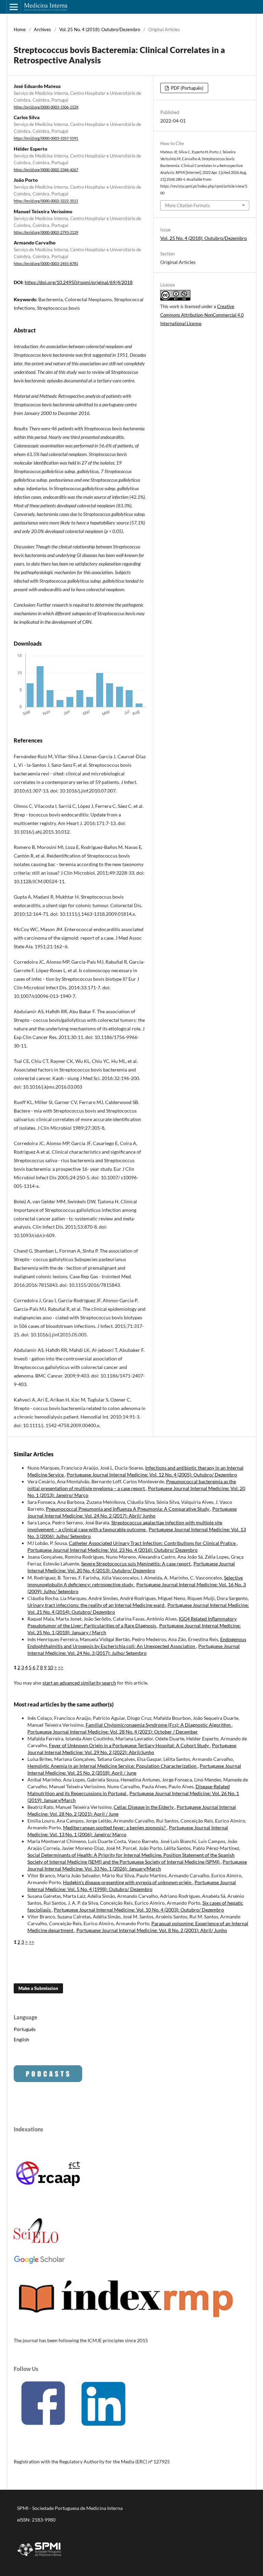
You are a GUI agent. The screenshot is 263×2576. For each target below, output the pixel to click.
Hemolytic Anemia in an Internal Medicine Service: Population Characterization (112, 1766)
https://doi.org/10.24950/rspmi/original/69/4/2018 (79, 282)
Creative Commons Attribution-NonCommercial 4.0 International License (202, 315)
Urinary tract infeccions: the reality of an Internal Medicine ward (96, 1605)
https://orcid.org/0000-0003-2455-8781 (46, 264)
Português (25, 2029)
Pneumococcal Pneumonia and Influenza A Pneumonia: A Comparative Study (128, 1509)
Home (20, 29)
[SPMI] (39, 2557)
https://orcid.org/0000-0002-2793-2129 (46, 232)
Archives (42, 29)
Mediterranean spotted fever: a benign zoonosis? (115, 1828)
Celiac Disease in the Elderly (144, 1807)
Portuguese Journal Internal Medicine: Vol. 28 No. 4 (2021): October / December (113, 1732)
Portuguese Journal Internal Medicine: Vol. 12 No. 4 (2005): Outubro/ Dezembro (152, 1475)
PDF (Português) (187, 88)
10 (50, 1667)
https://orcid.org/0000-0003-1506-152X (46, 107)
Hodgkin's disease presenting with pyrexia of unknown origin (128, 1882)
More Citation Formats (187, 205)
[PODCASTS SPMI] (48, 2080)
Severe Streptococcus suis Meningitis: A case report (136, 1564)
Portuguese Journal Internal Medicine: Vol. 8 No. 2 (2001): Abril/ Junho (152, 1930)
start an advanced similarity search (79, 1683)
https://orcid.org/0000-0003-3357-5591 (46, 139)
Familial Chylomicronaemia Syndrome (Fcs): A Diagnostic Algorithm (159, 1725)
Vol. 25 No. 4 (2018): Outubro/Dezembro (100, 29)
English (21, 2039)
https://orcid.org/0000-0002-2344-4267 (46, 170)
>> (61, 1667)
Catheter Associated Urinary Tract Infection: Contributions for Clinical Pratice (153, 1543)
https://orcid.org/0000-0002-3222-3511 (46, 201)
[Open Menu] (14, 7)
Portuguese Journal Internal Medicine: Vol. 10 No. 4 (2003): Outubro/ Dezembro (139, 1910)
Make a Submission (38, 1988)
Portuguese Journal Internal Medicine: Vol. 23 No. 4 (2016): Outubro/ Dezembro (112, 1550)
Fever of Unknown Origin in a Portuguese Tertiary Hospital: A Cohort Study (129, 1745)
